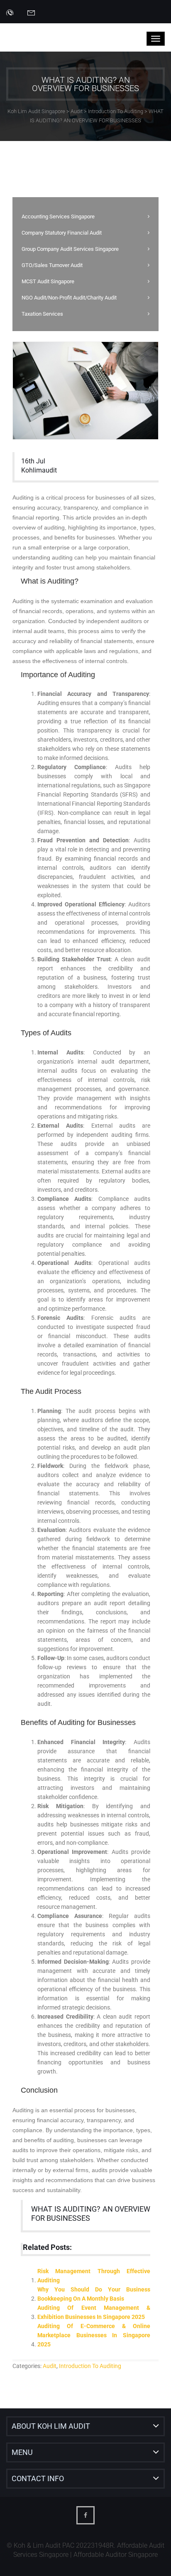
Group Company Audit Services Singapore (70, 249)
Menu (22, 2452)
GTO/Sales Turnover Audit (52, 265)
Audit (50, 2366)
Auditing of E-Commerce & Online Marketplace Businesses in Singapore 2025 (94, 2335)
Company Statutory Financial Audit (62, 233)
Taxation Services (42, 314)
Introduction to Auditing (90, 2366)
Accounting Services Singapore (58, 217)
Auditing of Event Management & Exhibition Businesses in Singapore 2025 (94, 2312)
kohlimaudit (39, 470)
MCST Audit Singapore (48, 281)
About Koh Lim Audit (51, 2426)
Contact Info (38, 2478)
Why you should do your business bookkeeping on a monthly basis (94, 2294)
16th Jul (33, 461)
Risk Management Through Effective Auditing (94, 2276)
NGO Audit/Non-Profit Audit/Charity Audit (69, 298)
